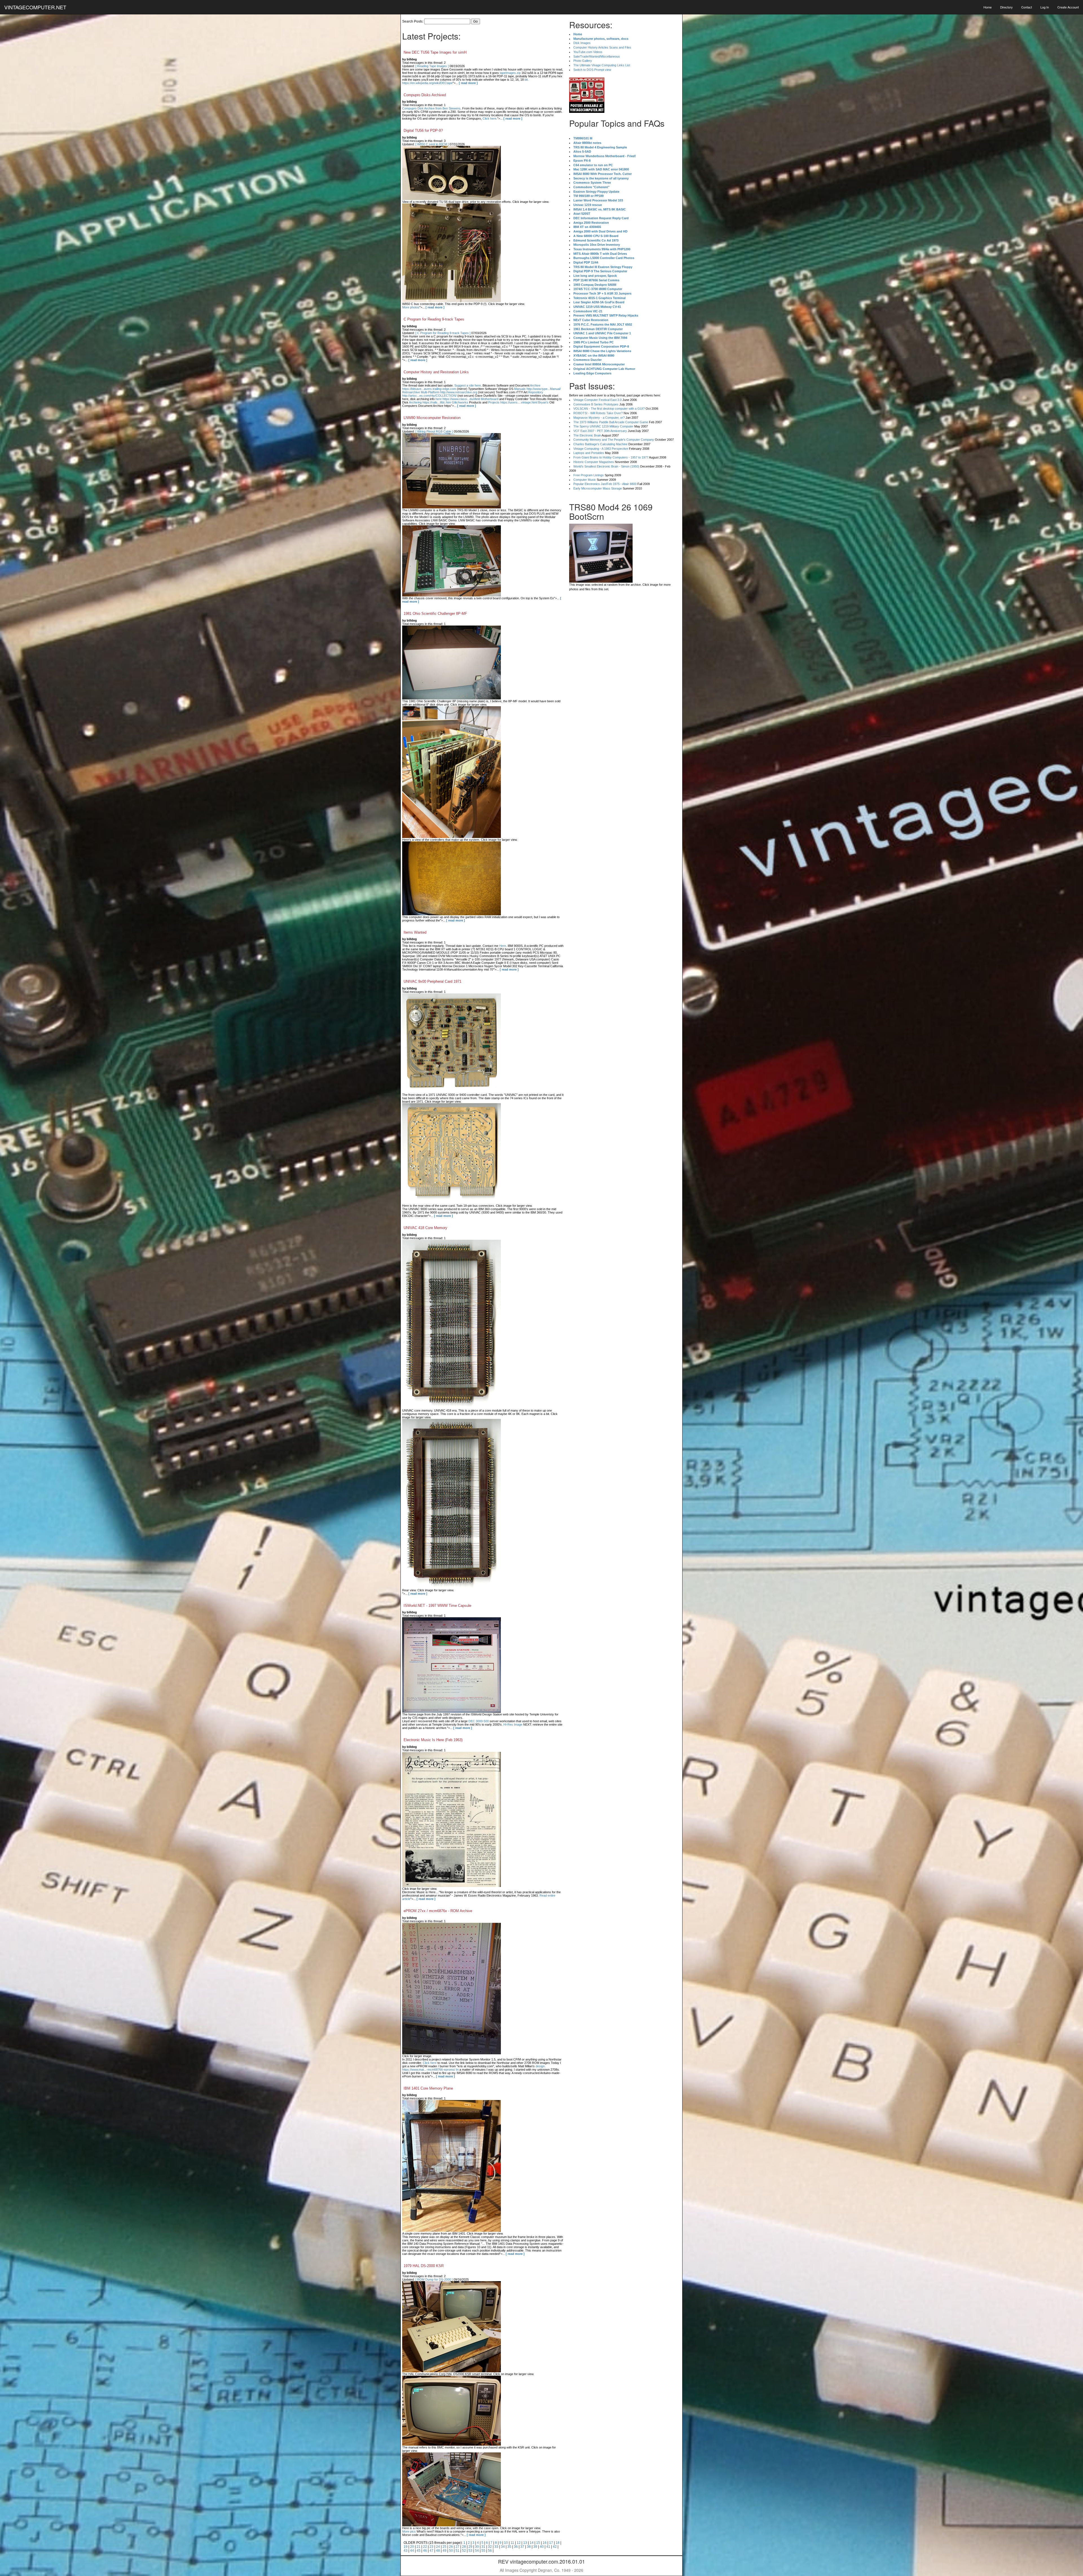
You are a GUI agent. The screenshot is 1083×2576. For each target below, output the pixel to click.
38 (529, 2547)
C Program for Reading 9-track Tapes (434, 319)
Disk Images (582, 43)
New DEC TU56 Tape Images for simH (435, 52)
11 (512, 2543)
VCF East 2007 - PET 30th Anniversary (600, 431)
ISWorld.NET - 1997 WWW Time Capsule (437, 1606)
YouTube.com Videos (588, 52)
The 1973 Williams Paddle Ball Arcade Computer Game (611, 422)
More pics (409, 2531)
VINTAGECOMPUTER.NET (35, 7)
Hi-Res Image (513, 1724)
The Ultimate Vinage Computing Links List (602, 65)
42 (555, 2547)
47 (432, 2551)
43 (406, 2551)
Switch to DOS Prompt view (592, 70)
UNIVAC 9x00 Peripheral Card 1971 (432, 981)
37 (522, 2547)
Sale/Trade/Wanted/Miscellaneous (597, 56)
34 (503, 2547)
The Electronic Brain (587, 435)
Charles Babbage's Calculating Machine (600, 444)
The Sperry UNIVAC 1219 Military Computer (603, 426)
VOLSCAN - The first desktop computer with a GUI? (609, 409)
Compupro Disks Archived (425, 95)
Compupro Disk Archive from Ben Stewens (431, 108)
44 (412, 2551)
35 (509, 2547)
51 (457, 2551)
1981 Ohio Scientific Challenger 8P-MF (435, 614)
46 (425, 2551)
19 (406, 2547)
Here (503, 946)
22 (425, 2547)
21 (419, 2547)
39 (535, 2547)
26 (451, 2547)
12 (519, 2543)
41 (548, 2547)
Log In (1045, 7)
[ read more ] (468, 83)
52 (464, 2551)
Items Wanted (415, 932)
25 (444, 2547)
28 (464, 2547)
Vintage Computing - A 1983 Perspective (601, 449)
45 (419, 2551)
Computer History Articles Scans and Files (602, 47)
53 (470, 2551)
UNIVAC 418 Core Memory (425, 1228)
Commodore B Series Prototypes (596, 404)
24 (438, 2547)
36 (516, 2547)
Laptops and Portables (589, 453)
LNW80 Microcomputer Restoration (432, 418)
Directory (1006, 7)
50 (451, 2551)
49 (444, 2551)
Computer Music (585, 480)
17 (551, 2543)
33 (496, 2547)
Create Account (1068, 7)
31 (483, 2547)
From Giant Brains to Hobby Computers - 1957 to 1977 (611, 457)
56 (490, 2551)
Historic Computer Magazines (594, 462)
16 (545, 2543)
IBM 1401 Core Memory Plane (428, 2088)
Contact (1027, 7)
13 (525, 2543)
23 (432, 2547)
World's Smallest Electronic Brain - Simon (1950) (606, 466)
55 (483, 2551)
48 (438, 2551)
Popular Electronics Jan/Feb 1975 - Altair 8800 (605, 484)
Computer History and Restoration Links (436, 372)
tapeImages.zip (510, 73)
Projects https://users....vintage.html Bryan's (518, 402)
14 (532, 2543)
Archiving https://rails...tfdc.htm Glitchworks (439, 402)
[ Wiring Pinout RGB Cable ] (434, 431)
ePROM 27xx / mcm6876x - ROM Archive (438, 1911)
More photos (411, 307)
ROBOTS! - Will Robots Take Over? (598, 413)
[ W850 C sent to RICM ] (432, 144)
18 (558, 2543)
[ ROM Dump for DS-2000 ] (434, 2279)
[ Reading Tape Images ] (432, 66)
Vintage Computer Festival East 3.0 (597, 400)
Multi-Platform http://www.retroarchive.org (449, 392)
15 (538, 2543)
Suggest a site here (468, 385)
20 (412, 2547)
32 (490, 2547)
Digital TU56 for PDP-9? (423, 130)
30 (477, 2547)
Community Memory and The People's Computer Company (614, 440)
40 (542, 2547)
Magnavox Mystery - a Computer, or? (599, 418)
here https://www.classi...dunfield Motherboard (467, 399)
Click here (489, 119)
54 (477, 2551)
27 (457, 2547)
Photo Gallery (583, 61)
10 (506, 2543)
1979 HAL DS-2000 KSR (424, 2266)
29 (470, 2547)
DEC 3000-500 (479, 1721)
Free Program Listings (589, 475)
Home (988, 7)
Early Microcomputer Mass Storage (598, 488)
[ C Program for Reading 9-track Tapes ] (443, 333)
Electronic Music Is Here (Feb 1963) (433, 1740)
